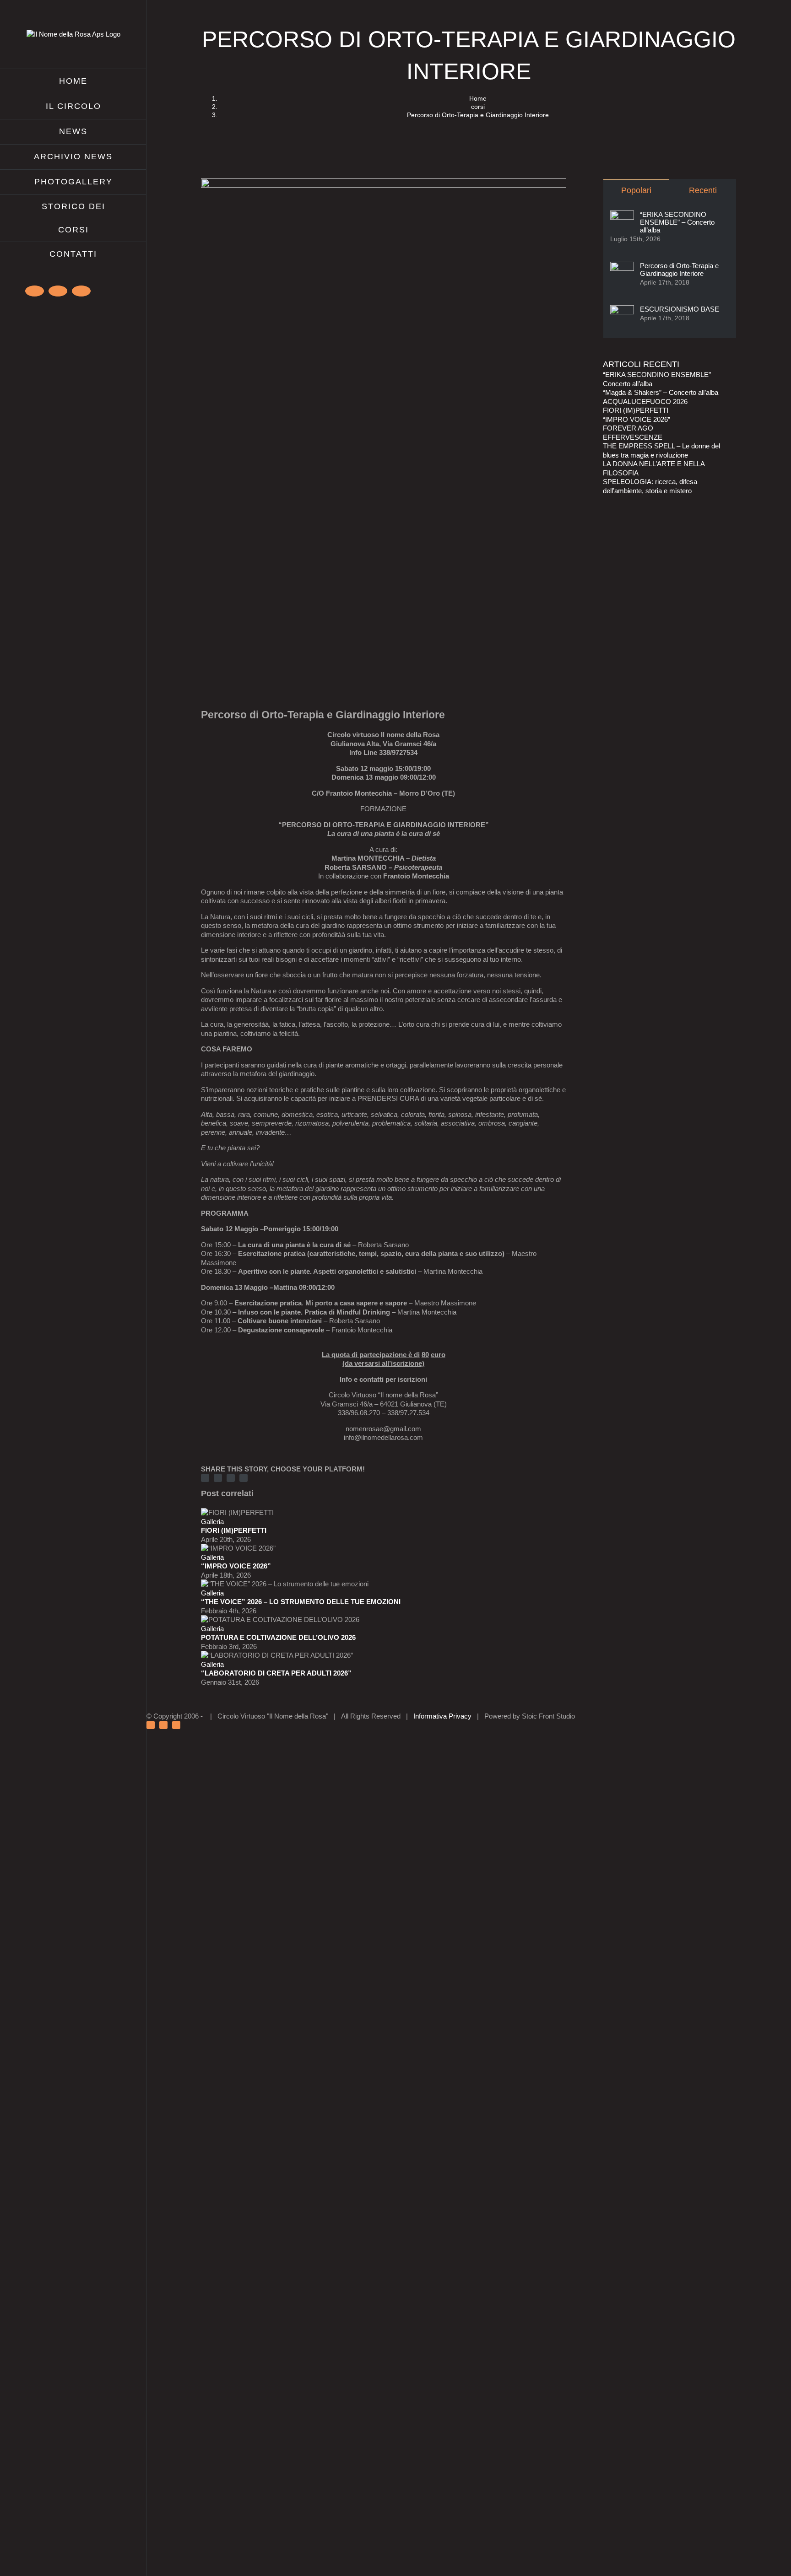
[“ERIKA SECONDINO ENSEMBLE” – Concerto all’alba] (622, 215)
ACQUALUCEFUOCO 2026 (645, 401)
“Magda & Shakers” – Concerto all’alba (661, 392)
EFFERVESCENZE (633, 437)
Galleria (212, 1522)
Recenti (703, 190)
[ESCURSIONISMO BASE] (622, 310)
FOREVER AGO (628, 428)
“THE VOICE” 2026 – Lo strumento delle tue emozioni (301, 1602)
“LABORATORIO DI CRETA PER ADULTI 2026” (276, 1673)
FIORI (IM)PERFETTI (234, 1530)
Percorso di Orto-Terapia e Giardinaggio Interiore (679, 269)
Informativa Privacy (442, 1716)
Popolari (636, 190)
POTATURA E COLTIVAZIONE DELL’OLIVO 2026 (278, 1637)
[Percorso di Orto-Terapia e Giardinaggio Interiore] (622, 266)
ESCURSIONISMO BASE (680, 309)
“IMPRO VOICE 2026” (236, 1566)
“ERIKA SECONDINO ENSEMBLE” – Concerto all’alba (677, 222)
